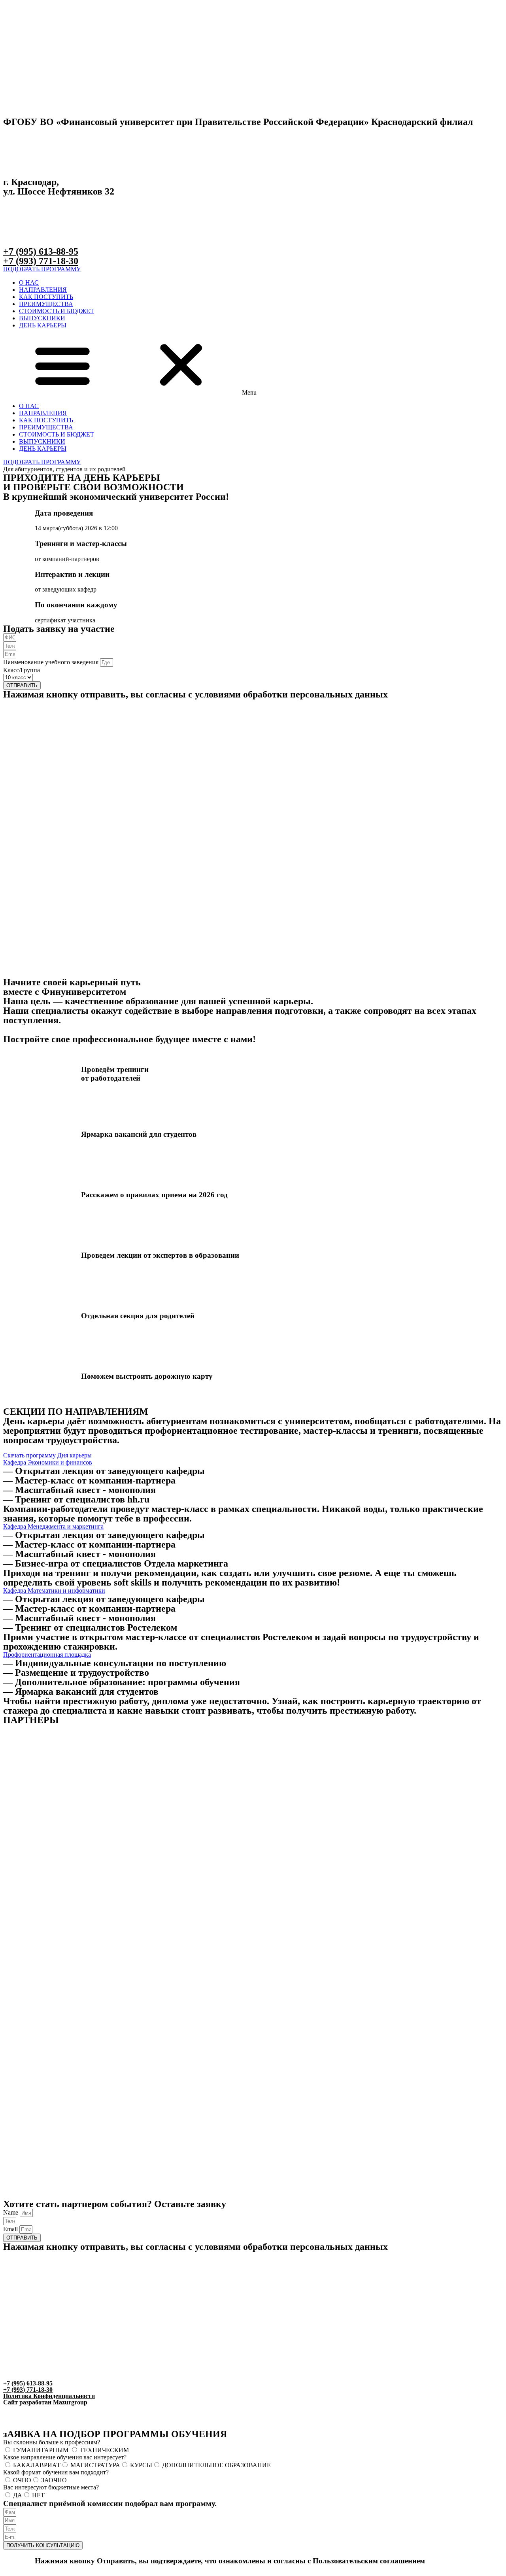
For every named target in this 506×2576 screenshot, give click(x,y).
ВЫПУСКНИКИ (42, 318)
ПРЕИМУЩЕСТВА (46, 304)
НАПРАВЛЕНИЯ (43, 290)
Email (11, 2229)
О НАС (29, 283)
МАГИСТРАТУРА (95, 2465)
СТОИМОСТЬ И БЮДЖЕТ (57, 311)
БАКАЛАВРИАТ (37, 2465)
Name (11, 2212)
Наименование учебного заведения (52, 662)
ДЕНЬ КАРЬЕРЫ (43, 325)
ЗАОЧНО (54, 2480)
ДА (18, 2495)
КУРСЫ (141, 2465)
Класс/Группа (22, 670)
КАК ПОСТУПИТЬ (46, 297)
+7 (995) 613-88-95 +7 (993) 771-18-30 (41, 256)
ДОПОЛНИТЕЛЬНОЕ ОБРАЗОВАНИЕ (216, 2465)
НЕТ (38, 2495)
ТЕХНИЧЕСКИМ (104, 2450)
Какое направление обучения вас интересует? (65, 2457)
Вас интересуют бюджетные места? (51, 2487)
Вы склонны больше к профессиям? (52, 2442)
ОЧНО (22, 2480)
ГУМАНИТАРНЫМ (42, 2450)
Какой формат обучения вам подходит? (56, 2472)
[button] (42, 269)
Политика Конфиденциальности (49, 2396)
